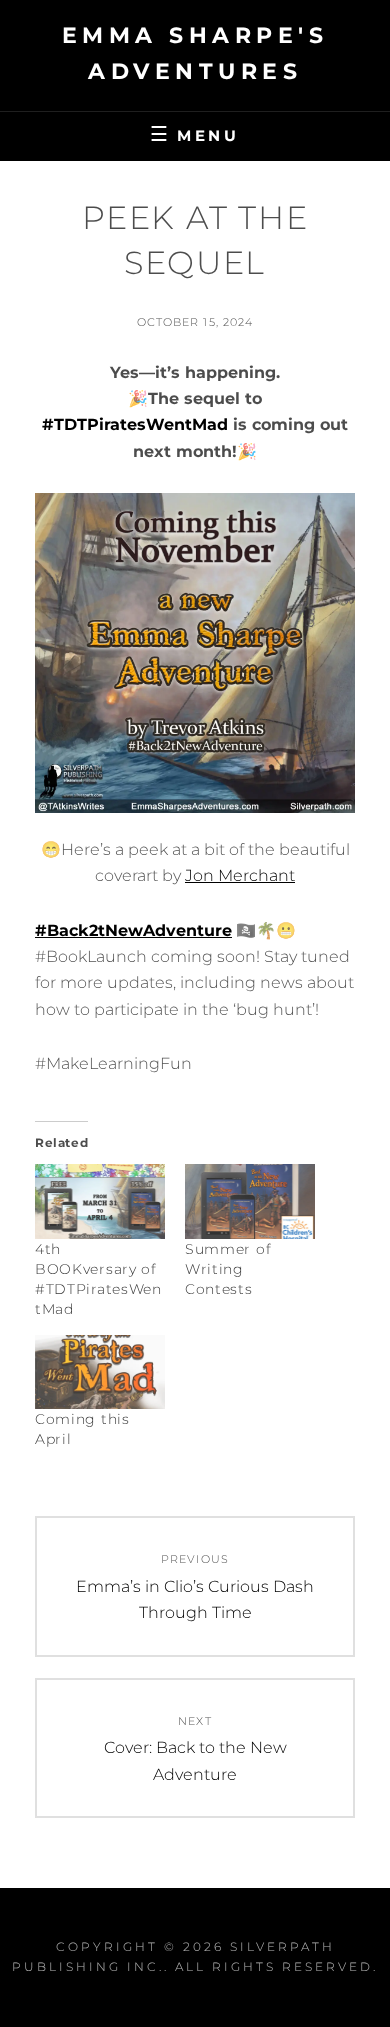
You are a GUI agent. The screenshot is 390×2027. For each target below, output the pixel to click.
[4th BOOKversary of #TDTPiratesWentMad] (100, 1201)
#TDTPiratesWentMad (135, 424)
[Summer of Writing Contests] (250, 1201)
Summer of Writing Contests (228, 1269)
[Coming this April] (100, 1372)
